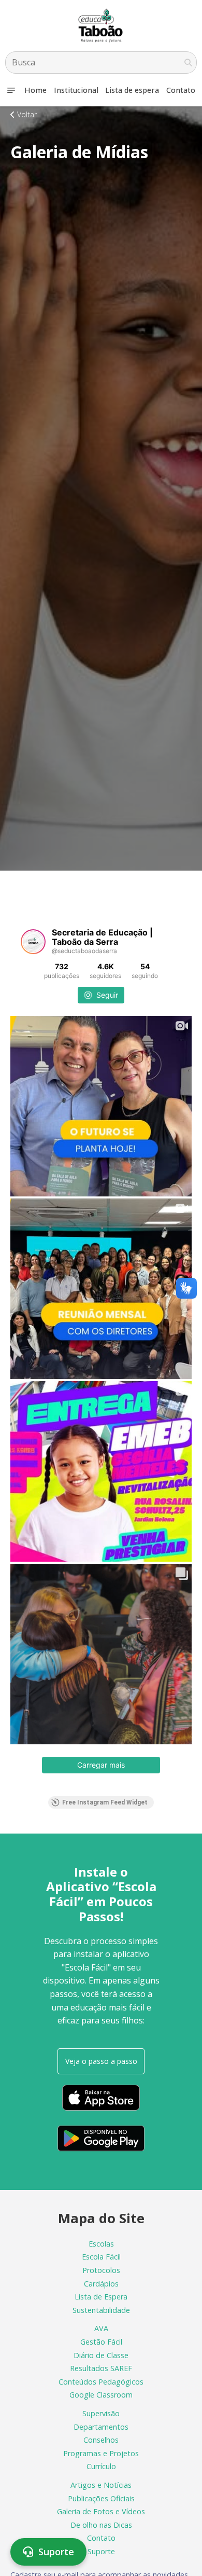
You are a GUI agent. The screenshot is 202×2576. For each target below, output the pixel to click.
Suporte (101, 2551)
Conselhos (101, 2440)
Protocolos (101, 2270)
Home (35, 90)
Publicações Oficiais (101, 2498)
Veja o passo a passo (101, 2061)
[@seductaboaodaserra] (33, 942)
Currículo (101, 2466)
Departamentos (101, 2427)
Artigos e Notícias (101, 2485)
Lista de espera (132, 90)
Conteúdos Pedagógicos (101, 2382)
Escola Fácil (101, 2257)
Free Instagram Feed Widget (105, 1802)
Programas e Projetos (101, 2453)
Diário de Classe (101, 2355)
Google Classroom (101, 2395)
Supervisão (101, 2413)
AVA (101, 2328)
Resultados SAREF (101, 2368)
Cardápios (101, 2284)
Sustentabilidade (101, 2310)
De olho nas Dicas (101, 2525)
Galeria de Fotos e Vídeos (101, 2511)
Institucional (76, 90)
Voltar (26, 114)
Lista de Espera (101, 2297)
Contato (181, 90)
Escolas (101, 2244)
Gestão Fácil (101, 2342)
